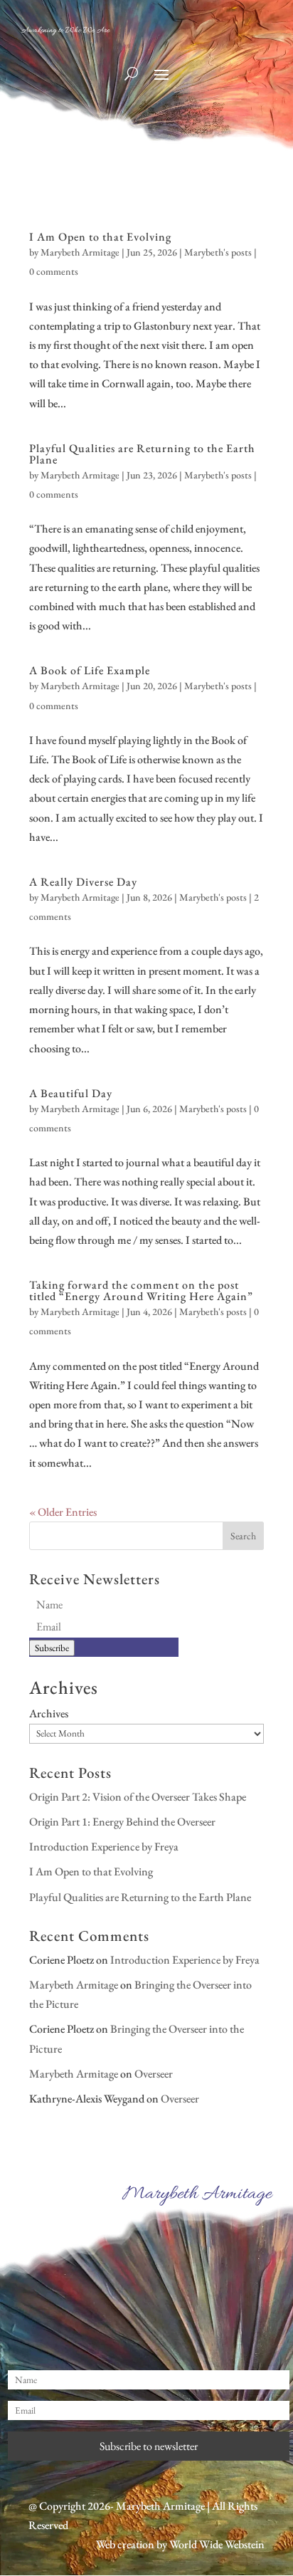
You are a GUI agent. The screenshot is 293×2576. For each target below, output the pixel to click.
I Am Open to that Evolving (100, 237)
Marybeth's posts (218, 252)
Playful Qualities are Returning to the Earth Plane (142, 454)
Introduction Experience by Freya (104, 1847)
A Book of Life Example (90, 670)
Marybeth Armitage (80, 252)
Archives (49, 1713)
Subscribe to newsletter (149, 2446)
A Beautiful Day (71, 1093)
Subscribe (52, 1648)
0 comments (54, 271)
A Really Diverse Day (83, 882)
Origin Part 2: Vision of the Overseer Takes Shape (138, 1797)
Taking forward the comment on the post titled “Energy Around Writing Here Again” (141, 1290)
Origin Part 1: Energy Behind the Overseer (122, 1822)
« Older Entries (63, 1512)
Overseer (154, 2074)
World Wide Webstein (217, 2544)
